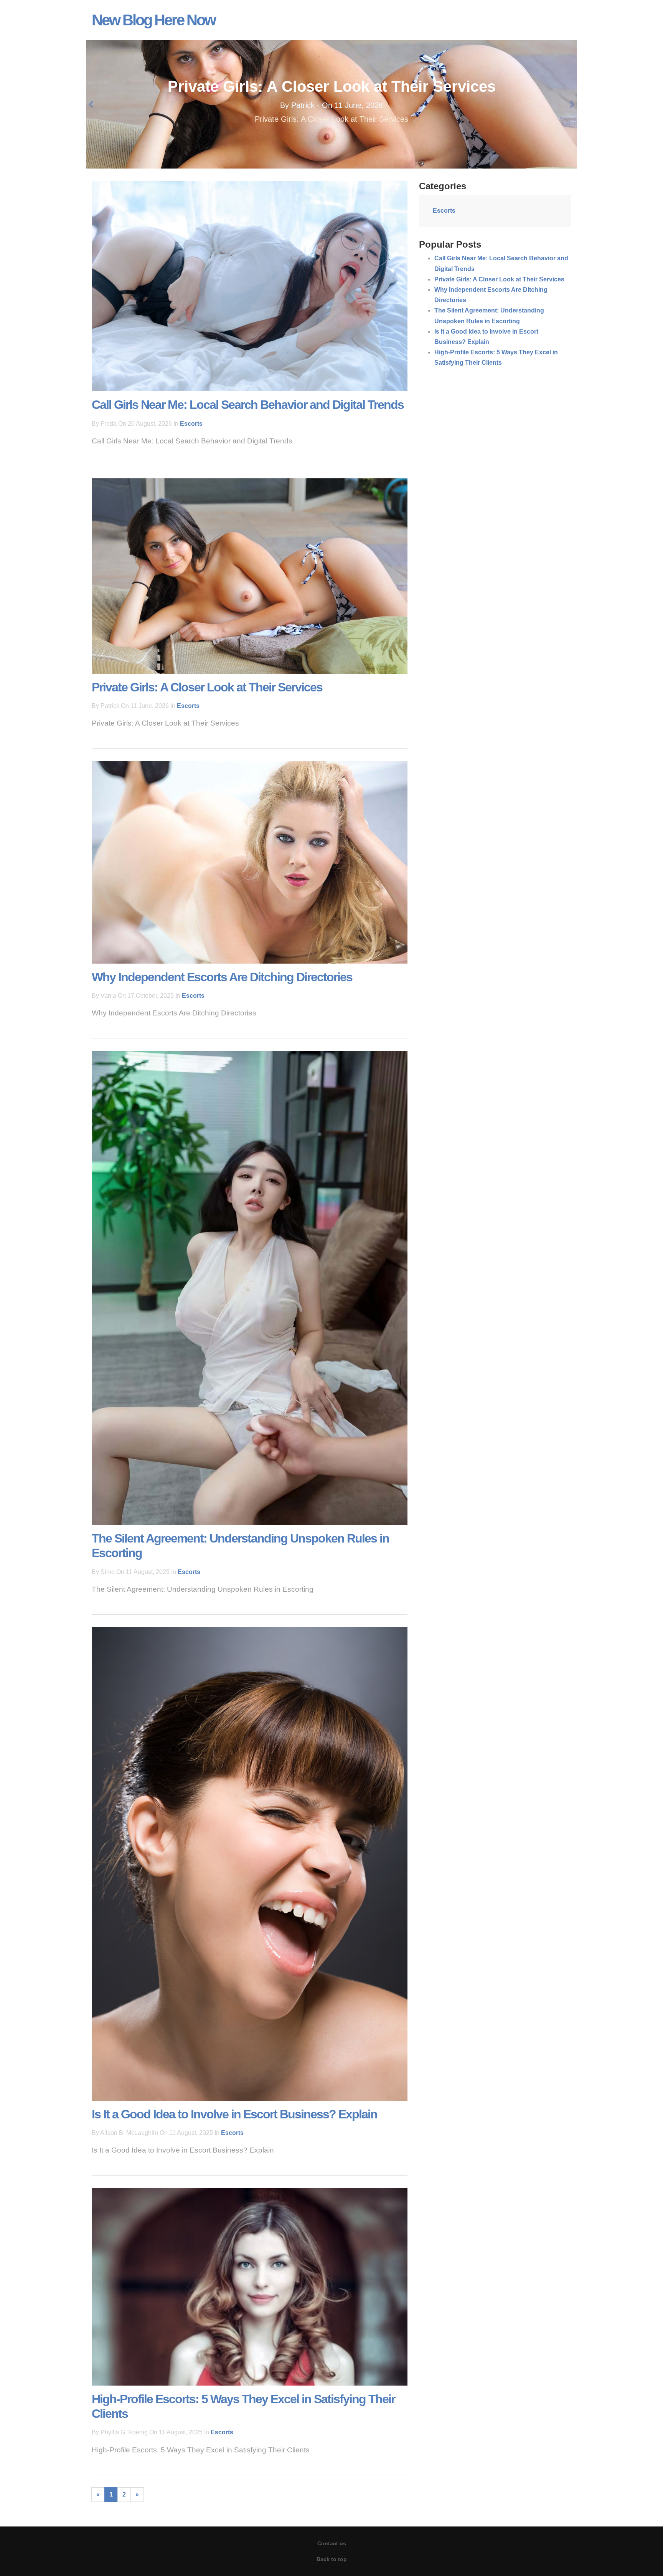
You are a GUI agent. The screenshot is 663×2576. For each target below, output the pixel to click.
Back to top (332, 2559)
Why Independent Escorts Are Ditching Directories (332, 86)
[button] (91, 104)
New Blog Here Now (153, 20)
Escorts (191, 424)
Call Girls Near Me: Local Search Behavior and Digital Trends (248, 405)
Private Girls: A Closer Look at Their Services (207, 687)
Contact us (332, 2543)
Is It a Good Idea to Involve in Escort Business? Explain (234, 2114)
